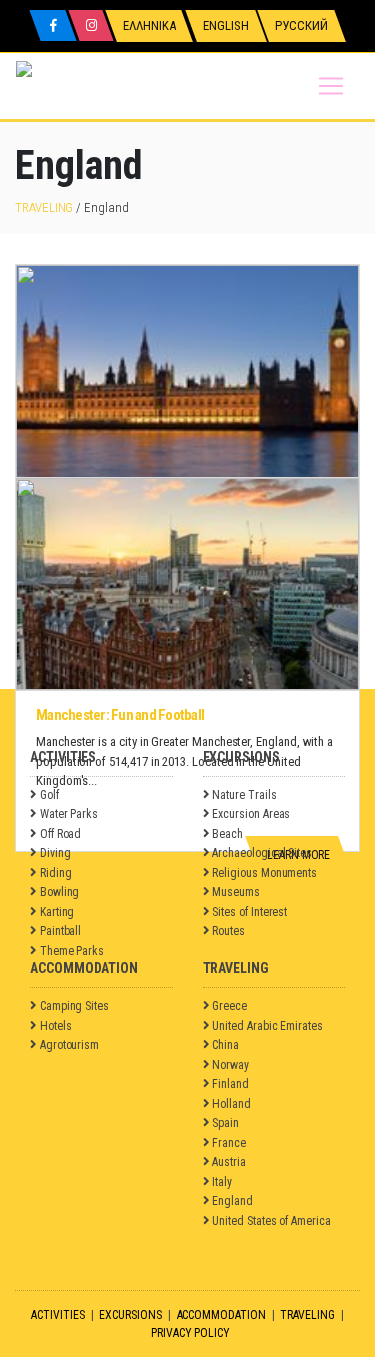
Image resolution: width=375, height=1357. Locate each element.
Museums (236, 892)
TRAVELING (44, 207)
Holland (231, 1104)
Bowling (60, 892)
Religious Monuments (264, 873)
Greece (229, 1006)
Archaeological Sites (262, 853)
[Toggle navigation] (331, 86)
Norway (230, 1065)
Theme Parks (72, 951)
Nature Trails (244, 795)
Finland (230, 1084)
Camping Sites (74, 1006)
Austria (229, 1162)
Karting (57, 912)
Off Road (60, 834)
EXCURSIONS (130, 1315)
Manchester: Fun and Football (120, 715)
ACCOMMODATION (221, 1315)
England (232, 1201)
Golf (49, 795)
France (229, 1143)
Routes (228, 931)
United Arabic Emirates (267, 1026)
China (225, 1045)
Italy (222, 1182)
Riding (56, 873)
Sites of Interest (249, 912)
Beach (227, 834)
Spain (225, 1123)
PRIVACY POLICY (190, 1333)
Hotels (56, 1026)
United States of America (271, 1221)
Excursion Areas (251, 814)
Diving (55, 853)
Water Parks (69, 814)
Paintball (60, 931)
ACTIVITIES (57, 1315)
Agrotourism (69, 1045)
